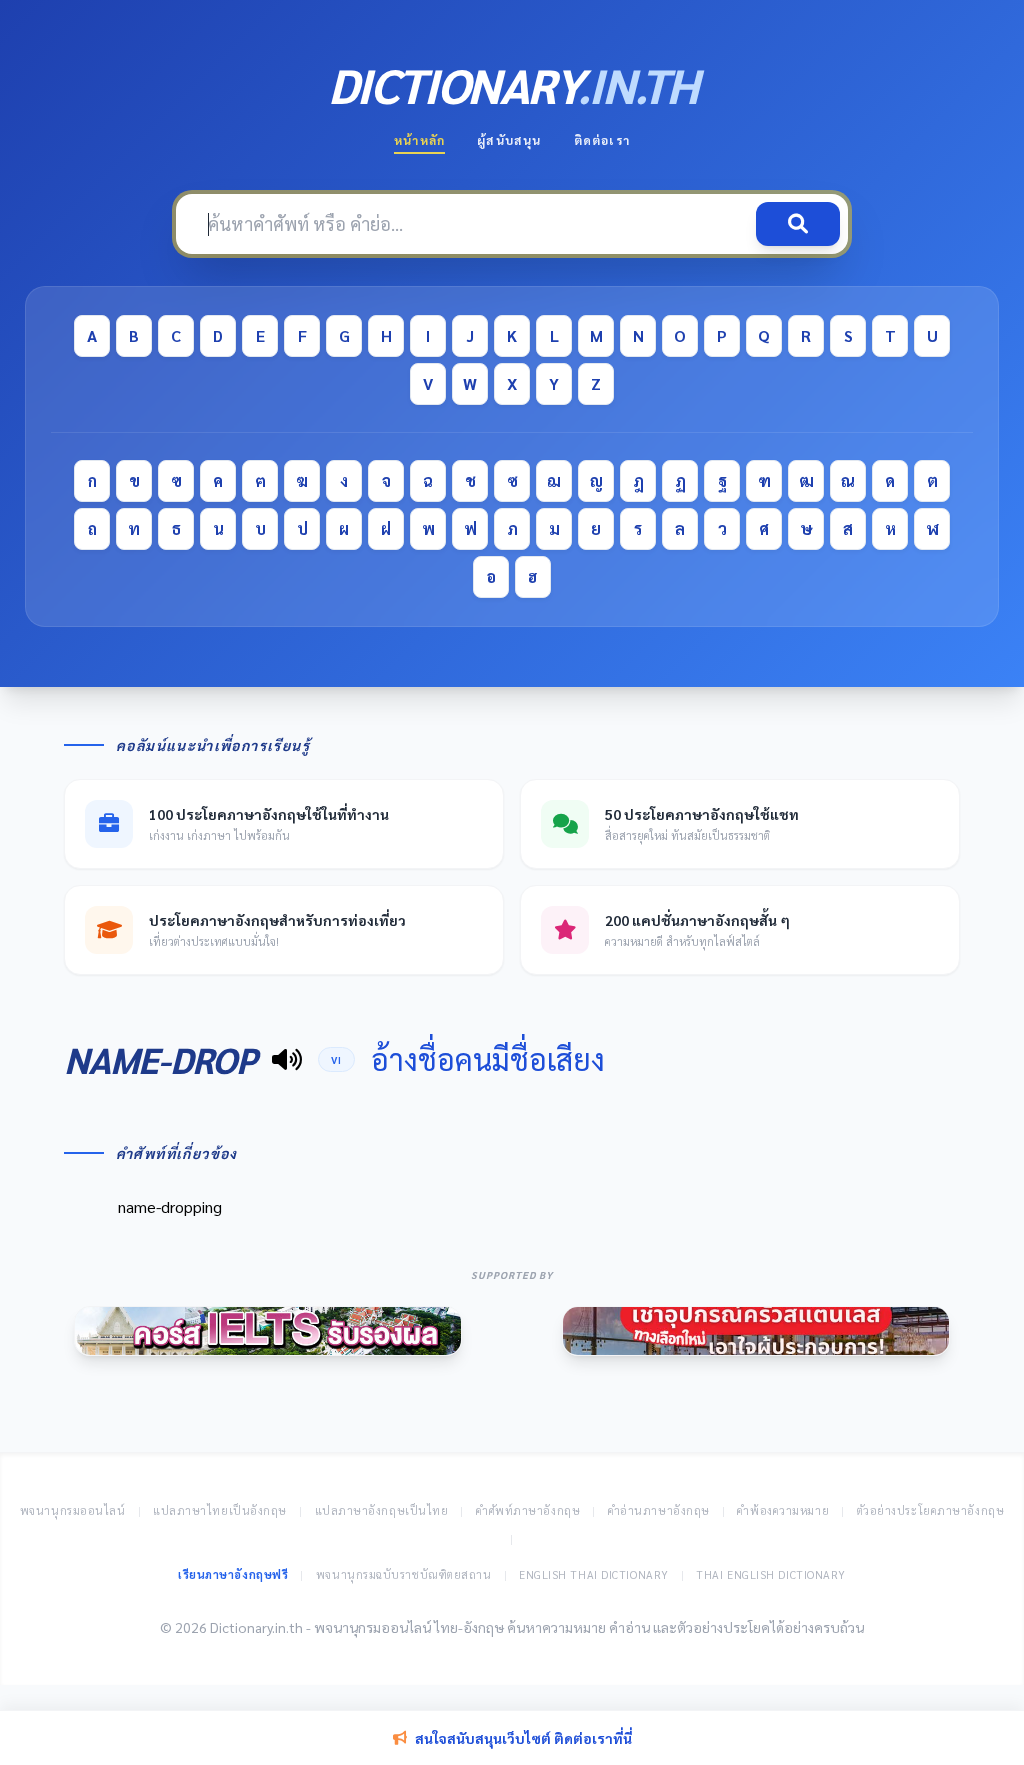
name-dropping (170, 1206)
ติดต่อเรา (602, 140)
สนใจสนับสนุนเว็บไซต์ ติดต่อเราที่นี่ (523, 1738)
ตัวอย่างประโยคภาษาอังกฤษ (931, 1510)
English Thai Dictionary (594, 1574)
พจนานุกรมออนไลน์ (73, 1510)
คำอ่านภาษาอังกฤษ (659, 1510)
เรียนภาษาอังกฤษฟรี (233, 1574)
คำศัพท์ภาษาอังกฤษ (528, 1510)
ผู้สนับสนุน (509, 140)
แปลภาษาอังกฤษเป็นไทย (382, 1510)
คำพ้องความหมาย (783, 1510)
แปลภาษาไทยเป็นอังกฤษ (220, 1510)
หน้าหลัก (419, 140)
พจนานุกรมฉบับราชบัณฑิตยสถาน (404, 1574)
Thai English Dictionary (771, 1574)
